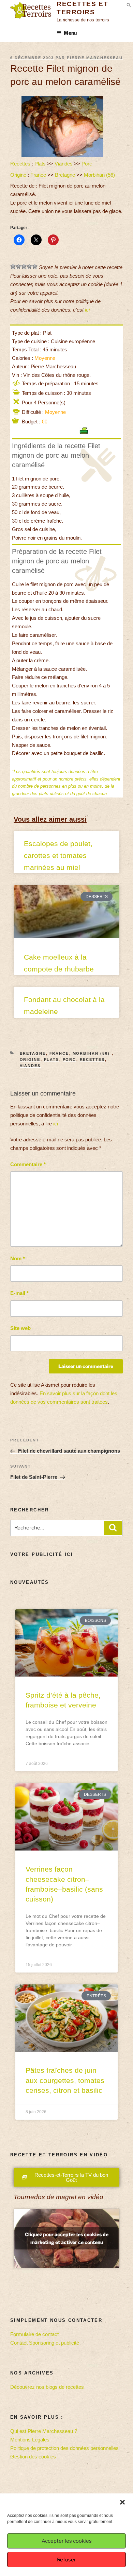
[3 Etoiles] (24, 266)
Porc (87, 164)
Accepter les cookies (67, 2541)
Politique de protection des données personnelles (64, 2448)
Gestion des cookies (33, 2457)
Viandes (64, 164)
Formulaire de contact (34, 2334)
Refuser (66, 2560)
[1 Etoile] (13, 266)
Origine (18, 175)
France (38, 175)
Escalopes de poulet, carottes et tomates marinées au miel (58, 855)
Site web (20, 1328)
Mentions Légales (30, 2440)
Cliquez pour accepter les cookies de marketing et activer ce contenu (67, 2238)
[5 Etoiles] (35, 266)
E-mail (19, 1293)
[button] (122, 2502)
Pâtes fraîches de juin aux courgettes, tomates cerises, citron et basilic (65, 2080)
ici (87, 310)
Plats (40, 164)
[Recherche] (113, 1528)
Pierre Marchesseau (95, 58)
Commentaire (28, 1164)
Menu (70, 33)
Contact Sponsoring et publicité (45, 2343)
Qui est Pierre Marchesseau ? (44, 2431)
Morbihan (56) (100, 175)
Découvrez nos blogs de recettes (47, 2387)
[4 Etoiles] (29, 266)
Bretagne (65, 175)
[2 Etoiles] (18, 266)
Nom (18, 1258)
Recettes (20, 164)
